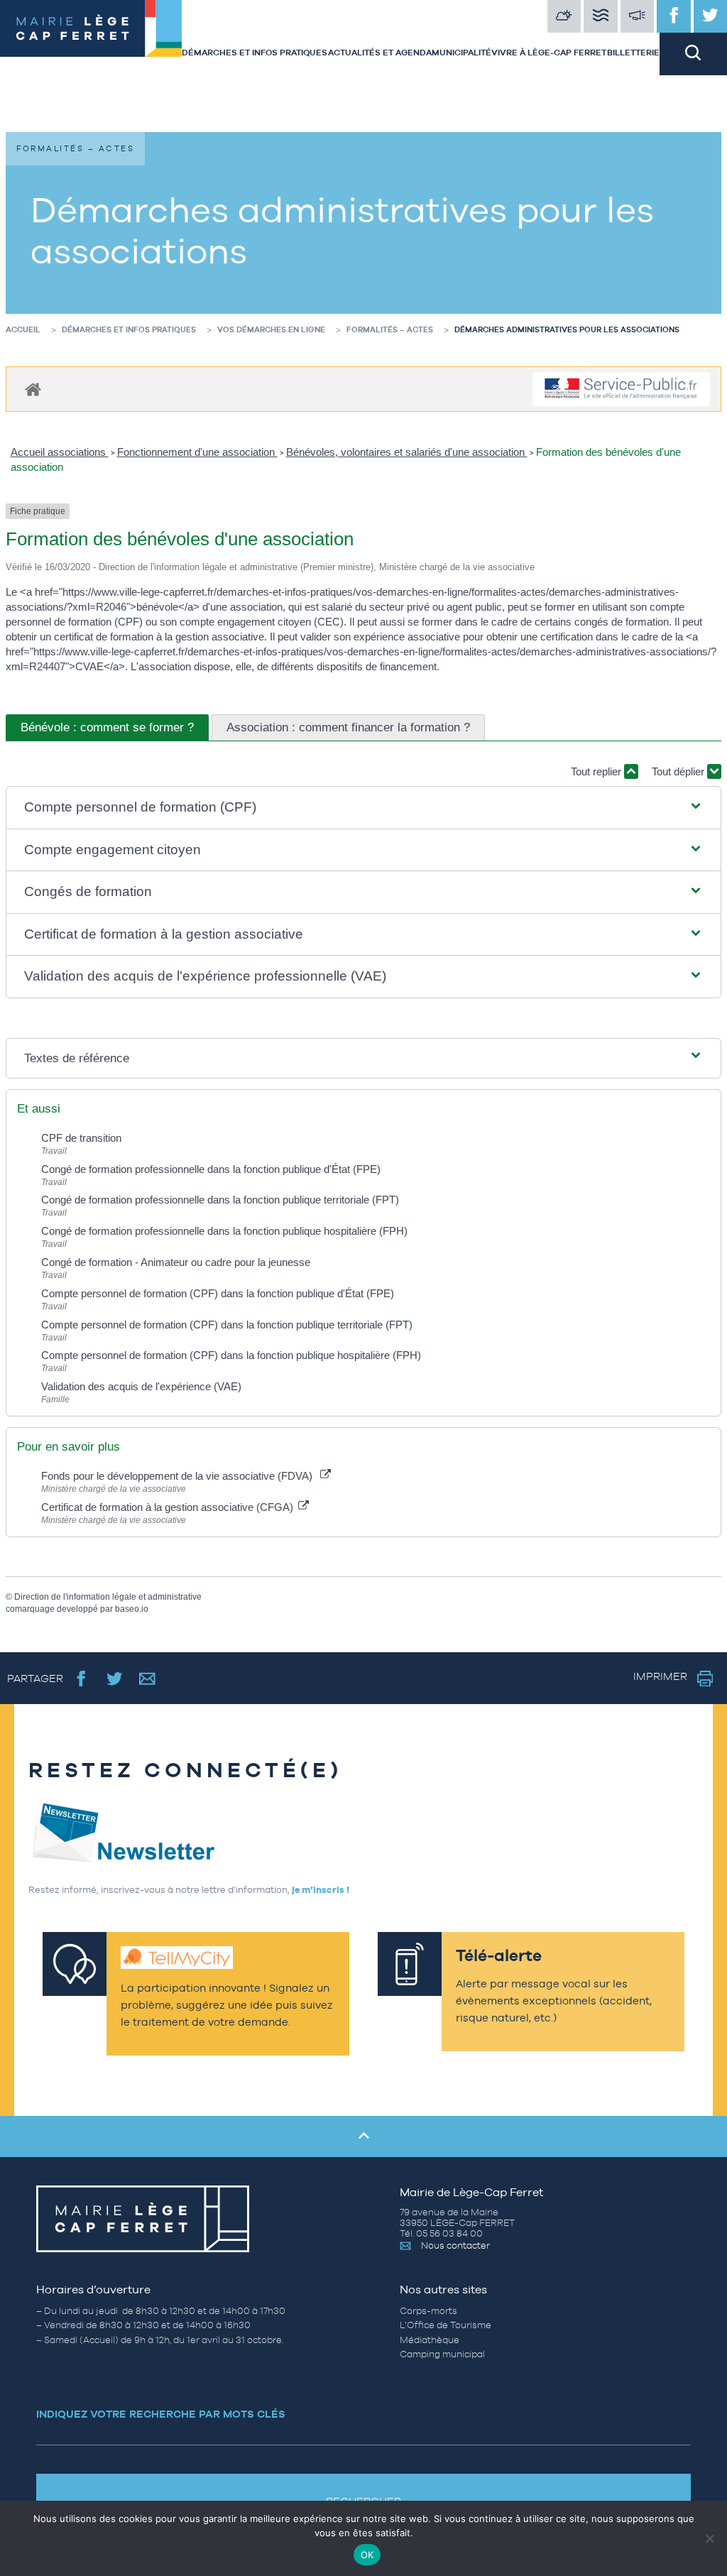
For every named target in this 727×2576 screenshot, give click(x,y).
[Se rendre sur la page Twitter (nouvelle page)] (115, 1678)
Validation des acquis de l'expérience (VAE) (143, 1386)
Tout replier (597, 771)
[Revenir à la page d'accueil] (91, 38)
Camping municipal (442, 2354)
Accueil (23, 329)
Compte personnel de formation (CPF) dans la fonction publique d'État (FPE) (218, 1293)
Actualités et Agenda (380, 53)
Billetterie (633, 53)
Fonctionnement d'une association (197, 452)
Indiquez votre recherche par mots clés (161, 2414)
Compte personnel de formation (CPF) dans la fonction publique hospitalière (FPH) (231, 1355)
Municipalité (461, 53)
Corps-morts (428, 2311)
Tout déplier (679, 771)
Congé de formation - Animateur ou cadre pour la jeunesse (176, 1262)
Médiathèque (430, 2340)
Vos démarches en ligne (271, 329)
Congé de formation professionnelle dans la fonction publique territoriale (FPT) (220, 1200)
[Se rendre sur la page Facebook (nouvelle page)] (81, 1678)
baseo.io (132, 1609)
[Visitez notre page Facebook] (674, 16)
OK (367, 2555)
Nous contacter (455, 2245)
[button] (363, 808)
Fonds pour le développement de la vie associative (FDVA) (180, 1476)
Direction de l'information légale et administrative (108, 1597)
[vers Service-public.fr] (621, 389)
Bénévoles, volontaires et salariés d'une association (407, 452)
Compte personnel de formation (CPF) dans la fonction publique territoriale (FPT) (227, 1325)
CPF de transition (81, 1138)
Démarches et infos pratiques (255, 53)
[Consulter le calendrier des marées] (601, 16)
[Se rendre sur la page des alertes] (638, 16)
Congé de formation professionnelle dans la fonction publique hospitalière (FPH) (224, 1231)
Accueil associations (60, 452)
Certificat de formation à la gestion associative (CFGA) (169, 1507)
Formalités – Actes (390, 329)
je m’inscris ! (321, 1890)
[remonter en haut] (363, 2136)
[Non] (709, 2538)
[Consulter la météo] (564, 16)
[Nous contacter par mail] (147, 1678)
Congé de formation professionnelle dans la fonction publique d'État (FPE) (211, 1169)
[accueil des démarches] (33, 389)
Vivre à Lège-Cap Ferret (549, 53)
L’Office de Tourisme (446, 2325)
